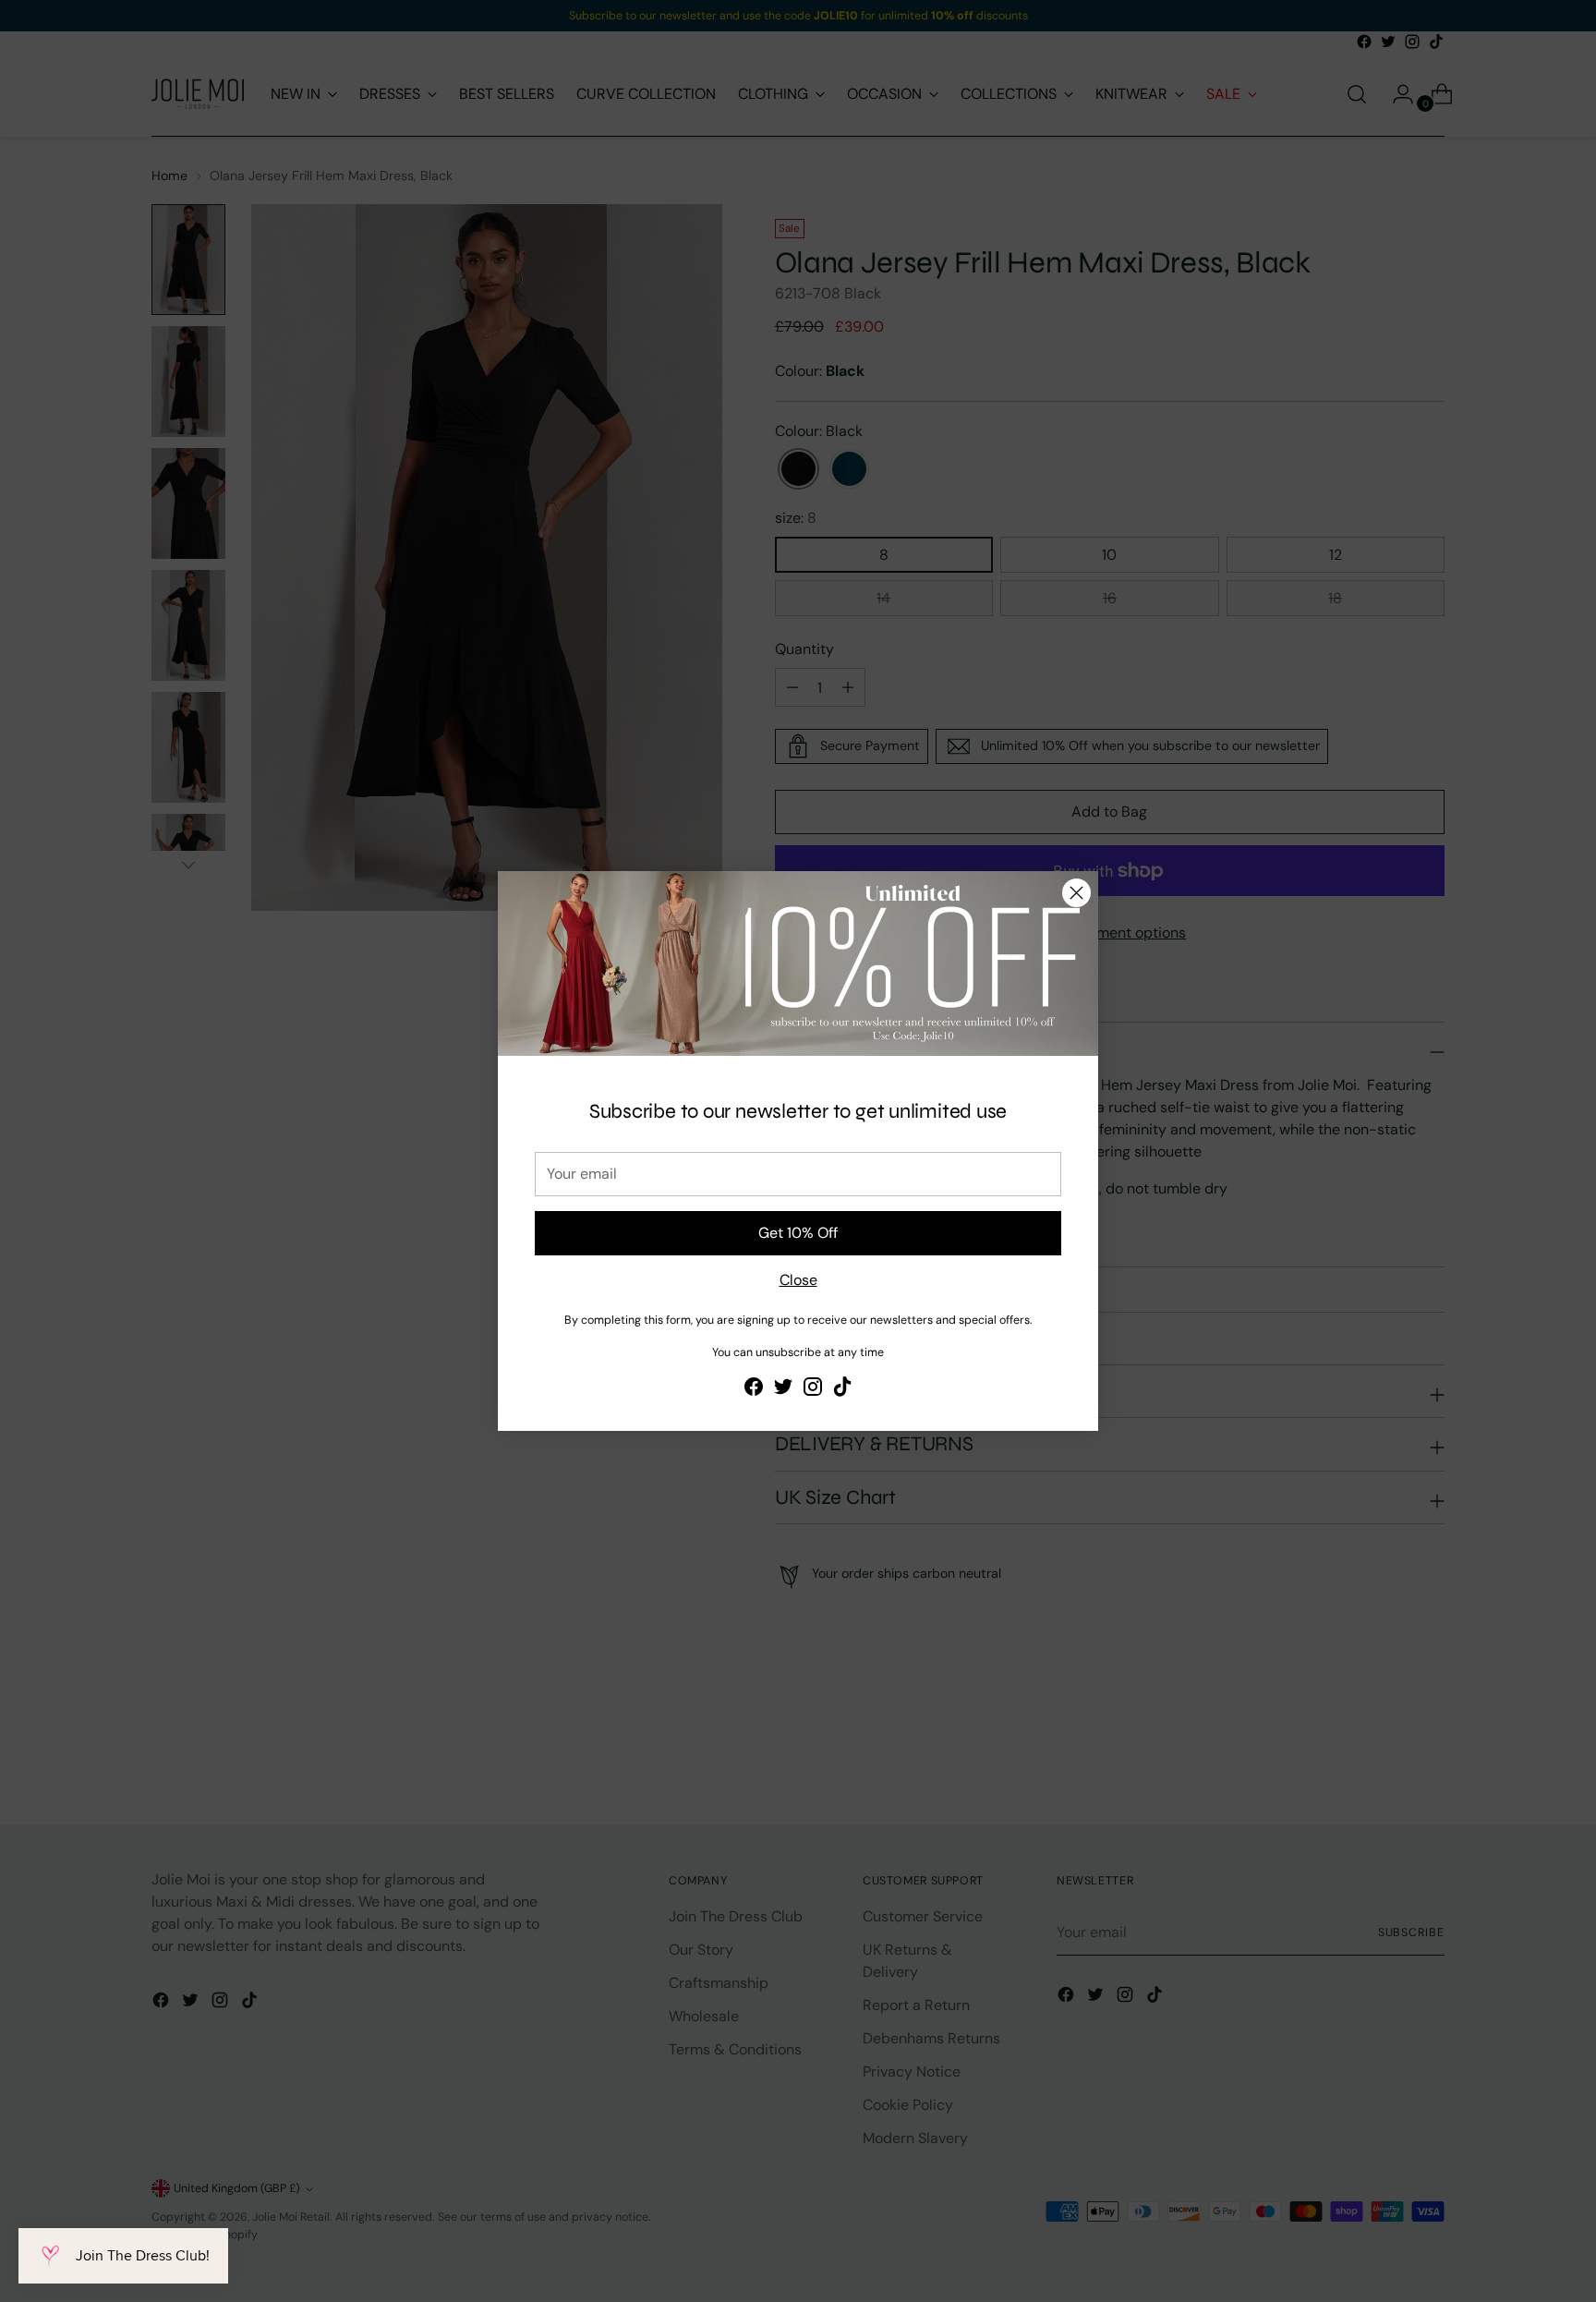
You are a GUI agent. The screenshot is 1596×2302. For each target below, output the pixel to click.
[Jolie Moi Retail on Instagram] (813, 1390)
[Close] (1076, 893)
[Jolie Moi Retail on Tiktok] (842, 1390)
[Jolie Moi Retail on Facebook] (754, 1390)
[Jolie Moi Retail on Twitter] (783, 1390)
